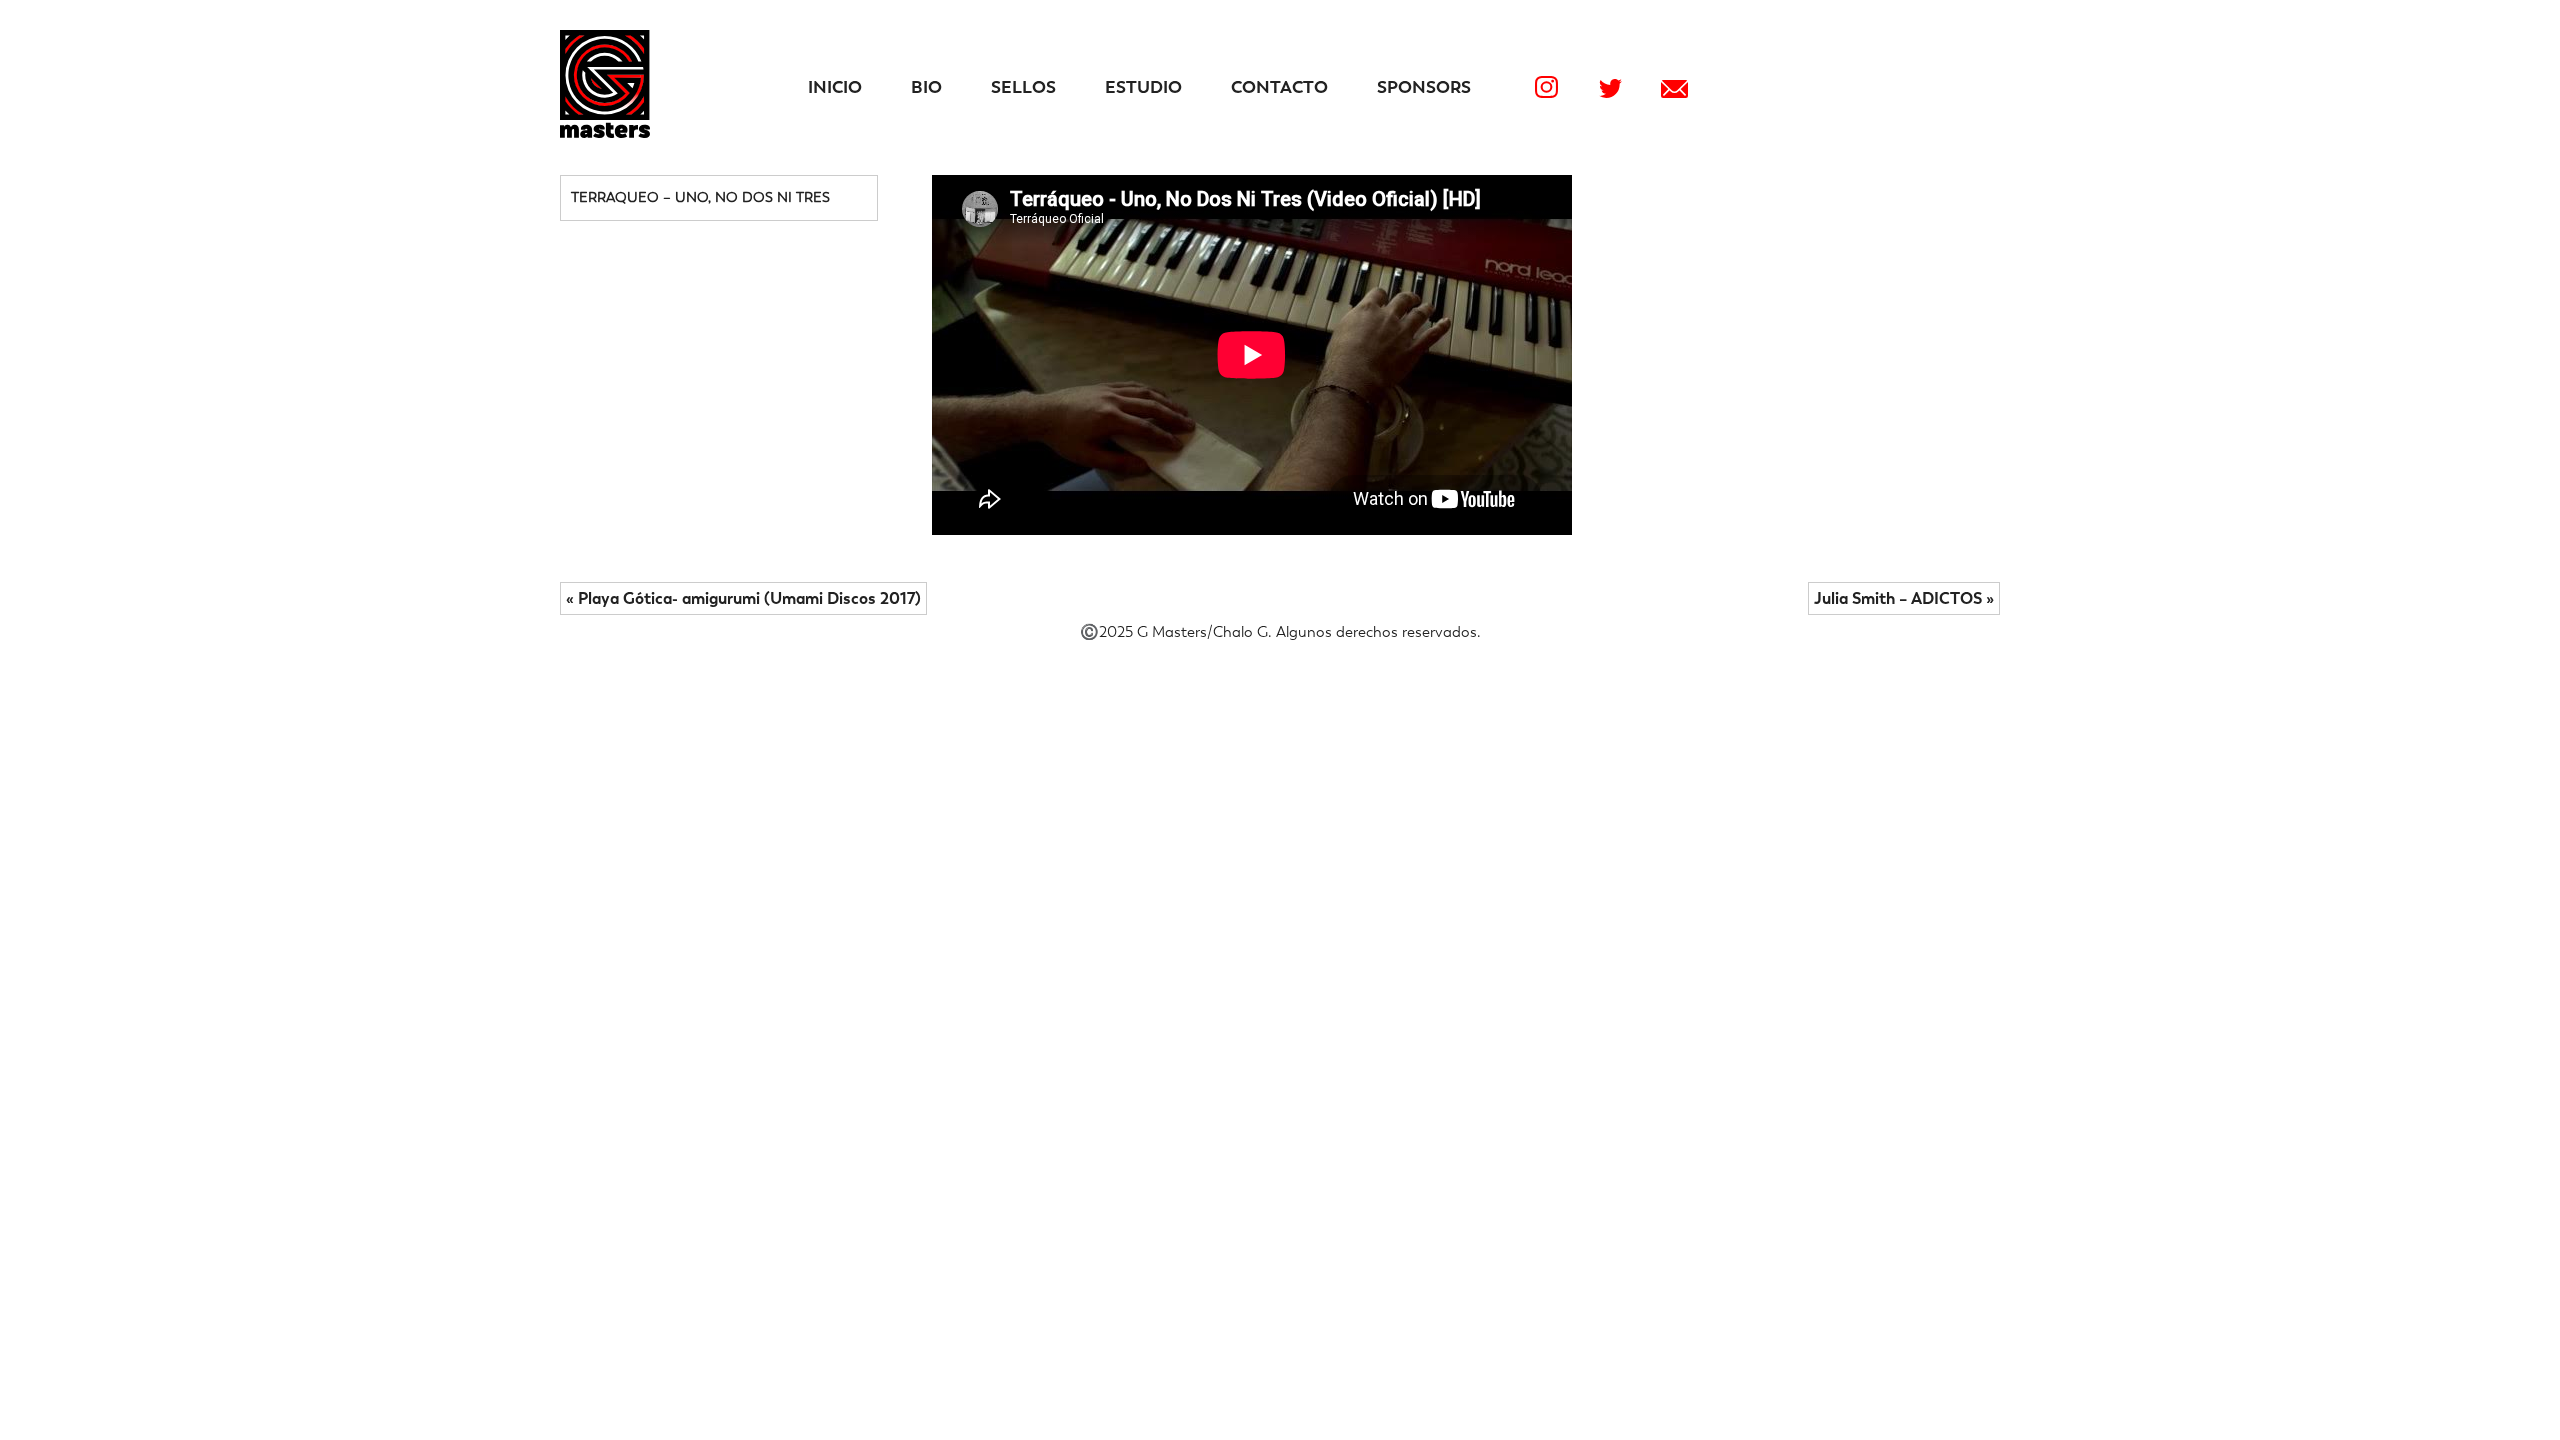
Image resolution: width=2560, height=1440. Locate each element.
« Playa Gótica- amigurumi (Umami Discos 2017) (743, 598)
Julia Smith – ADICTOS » (1904, 598)
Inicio (835, 87)
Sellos (1023, 87)
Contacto (1279, 87)
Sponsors (1424, 87)
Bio (926, 87)
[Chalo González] (605, 132)
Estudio (1143, 87)
